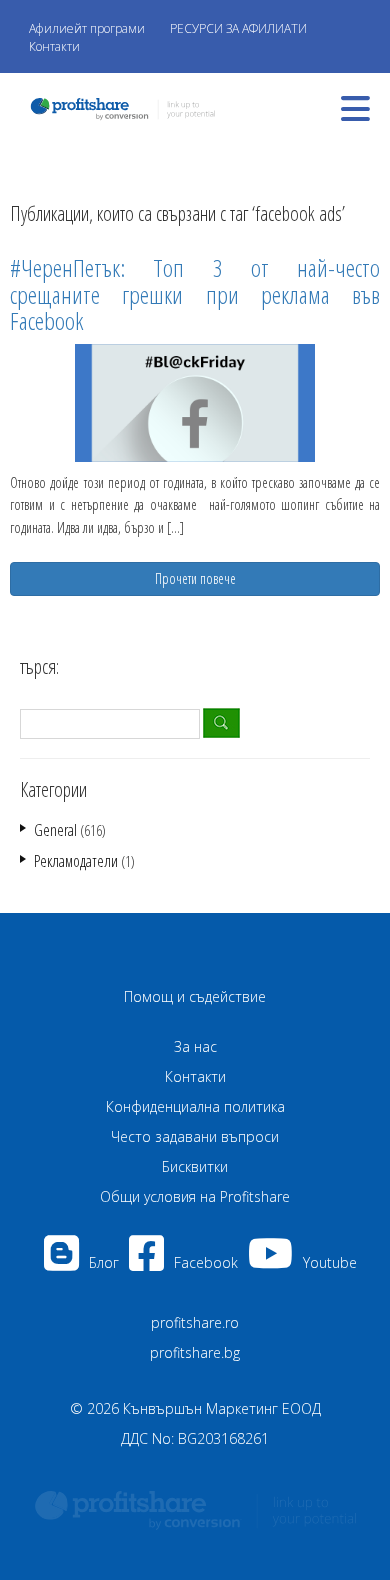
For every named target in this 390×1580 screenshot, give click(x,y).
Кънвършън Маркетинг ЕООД (222, 1408)
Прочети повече (195, 578)
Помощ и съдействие (195, 996)
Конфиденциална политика (195, 1106)
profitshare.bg (195, 1352)
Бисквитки (195, 1166)
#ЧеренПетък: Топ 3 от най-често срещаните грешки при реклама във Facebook (195, 294)
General (55, 830)
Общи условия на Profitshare (195, 1196)
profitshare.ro (195, 1322)
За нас (195, 1046)
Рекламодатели (76, 861)
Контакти (54, 46)
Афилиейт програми (87, 28)
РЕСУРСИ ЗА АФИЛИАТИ (238, 28)
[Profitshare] (117, 106)
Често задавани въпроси (195, 1136)
